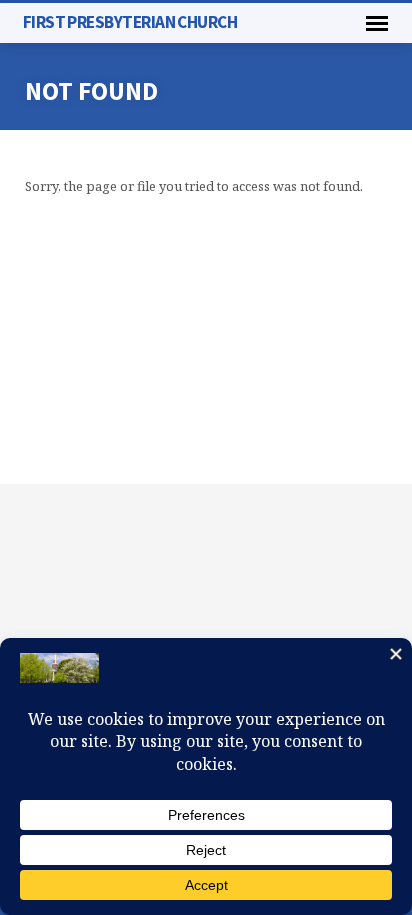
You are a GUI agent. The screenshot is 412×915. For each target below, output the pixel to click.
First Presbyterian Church (130, 22)
